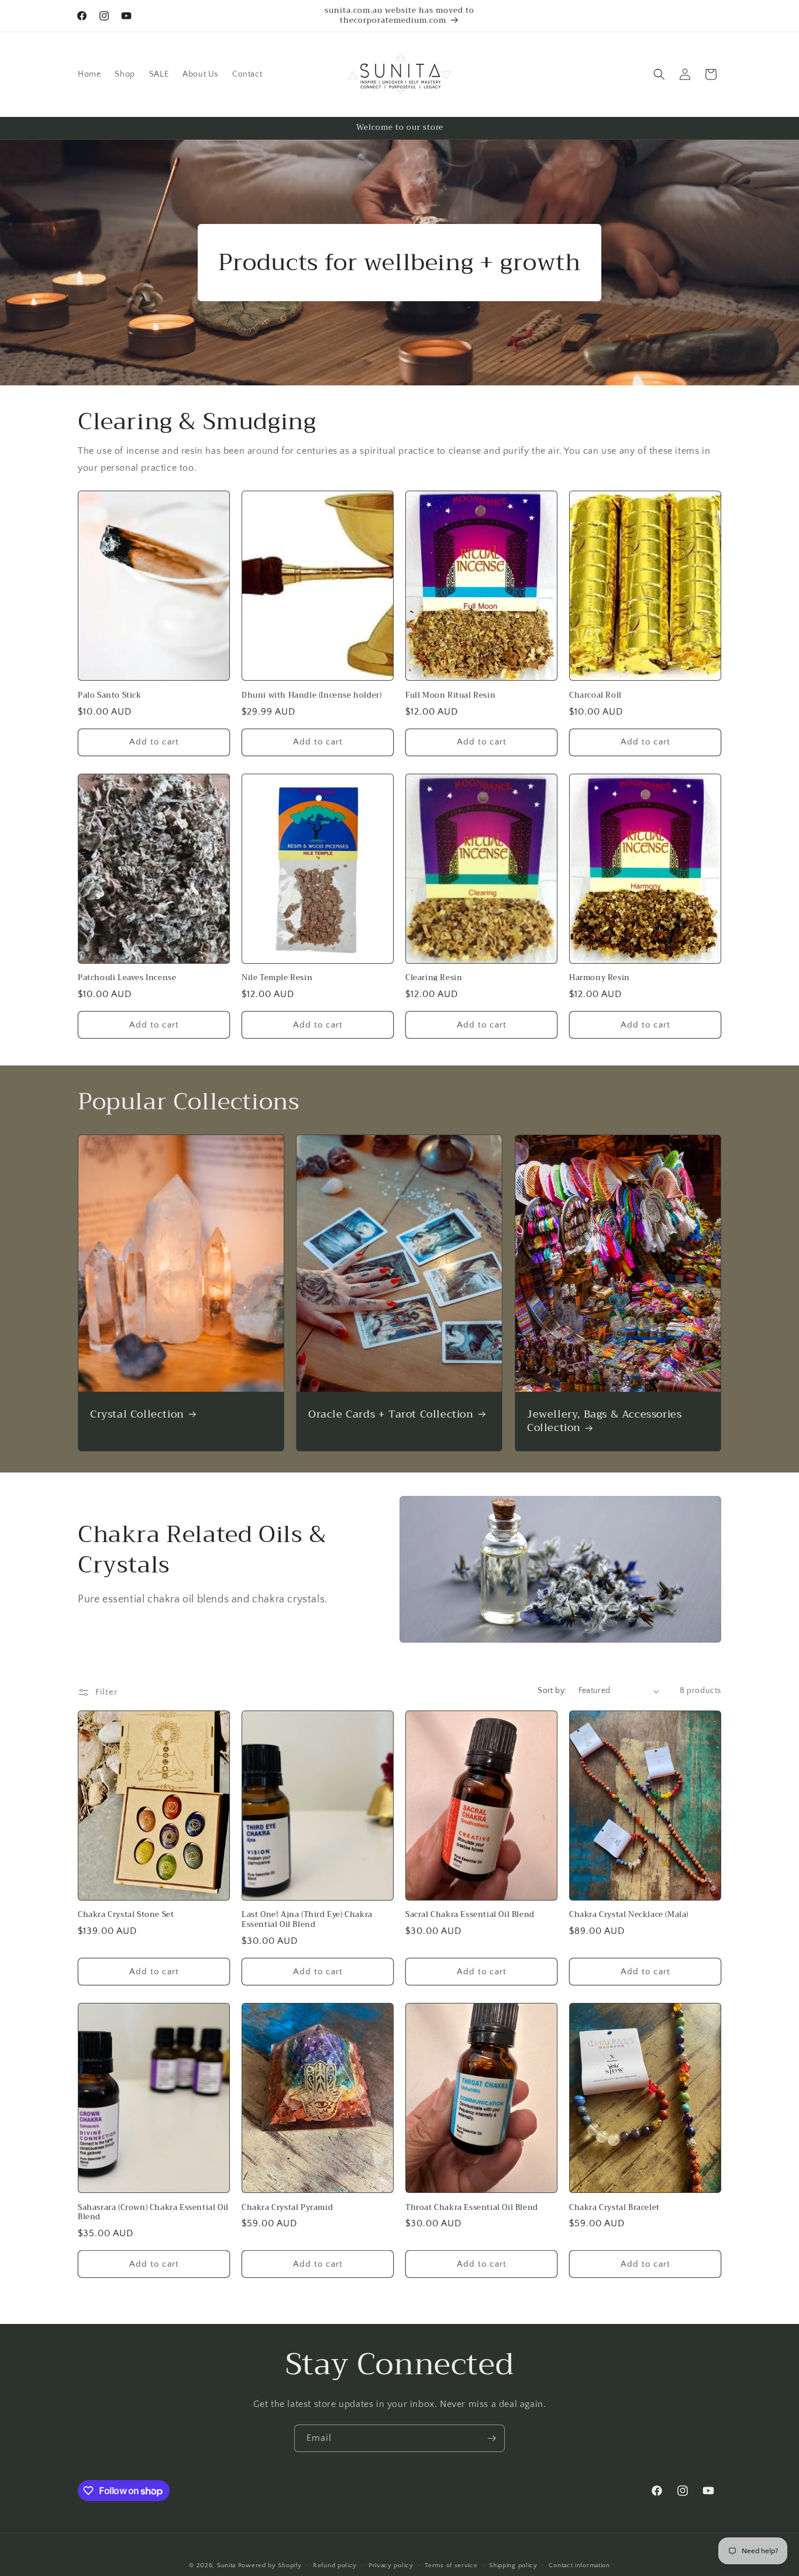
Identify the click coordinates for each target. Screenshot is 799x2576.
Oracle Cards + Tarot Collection (391, 1414)
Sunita (226, 2565)
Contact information (579, 2565)
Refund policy (335, 2565)
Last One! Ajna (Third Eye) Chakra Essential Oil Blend (307, 1920)
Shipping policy (513, 2565)
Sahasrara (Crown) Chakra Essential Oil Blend (153, 2213)
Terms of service (451, 2565)
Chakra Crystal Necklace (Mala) (629, 1915)
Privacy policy (391, 2565)
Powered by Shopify (270, 2565)
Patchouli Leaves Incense (127, 978)
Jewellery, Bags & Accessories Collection (604, 1421)
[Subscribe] (491, 2438)
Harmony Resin (600, 978)
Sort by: (552, 1691)
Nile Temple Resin (277, 978)
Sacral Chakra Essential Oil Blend (470, 1915)
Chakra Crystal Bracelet (614, 2208)
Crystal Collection (137, 1414)
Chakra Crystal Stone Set (126, 1915)
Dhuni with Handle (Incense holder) (311, 696)
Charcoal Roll (595, 696)
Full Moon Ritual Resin (450, 696)
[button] (659, 74)
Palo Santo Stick (110, 696)
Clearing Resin (434, 978)
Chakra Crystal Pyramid (287, 2208)
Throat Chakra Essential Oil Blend (472, 2208)
